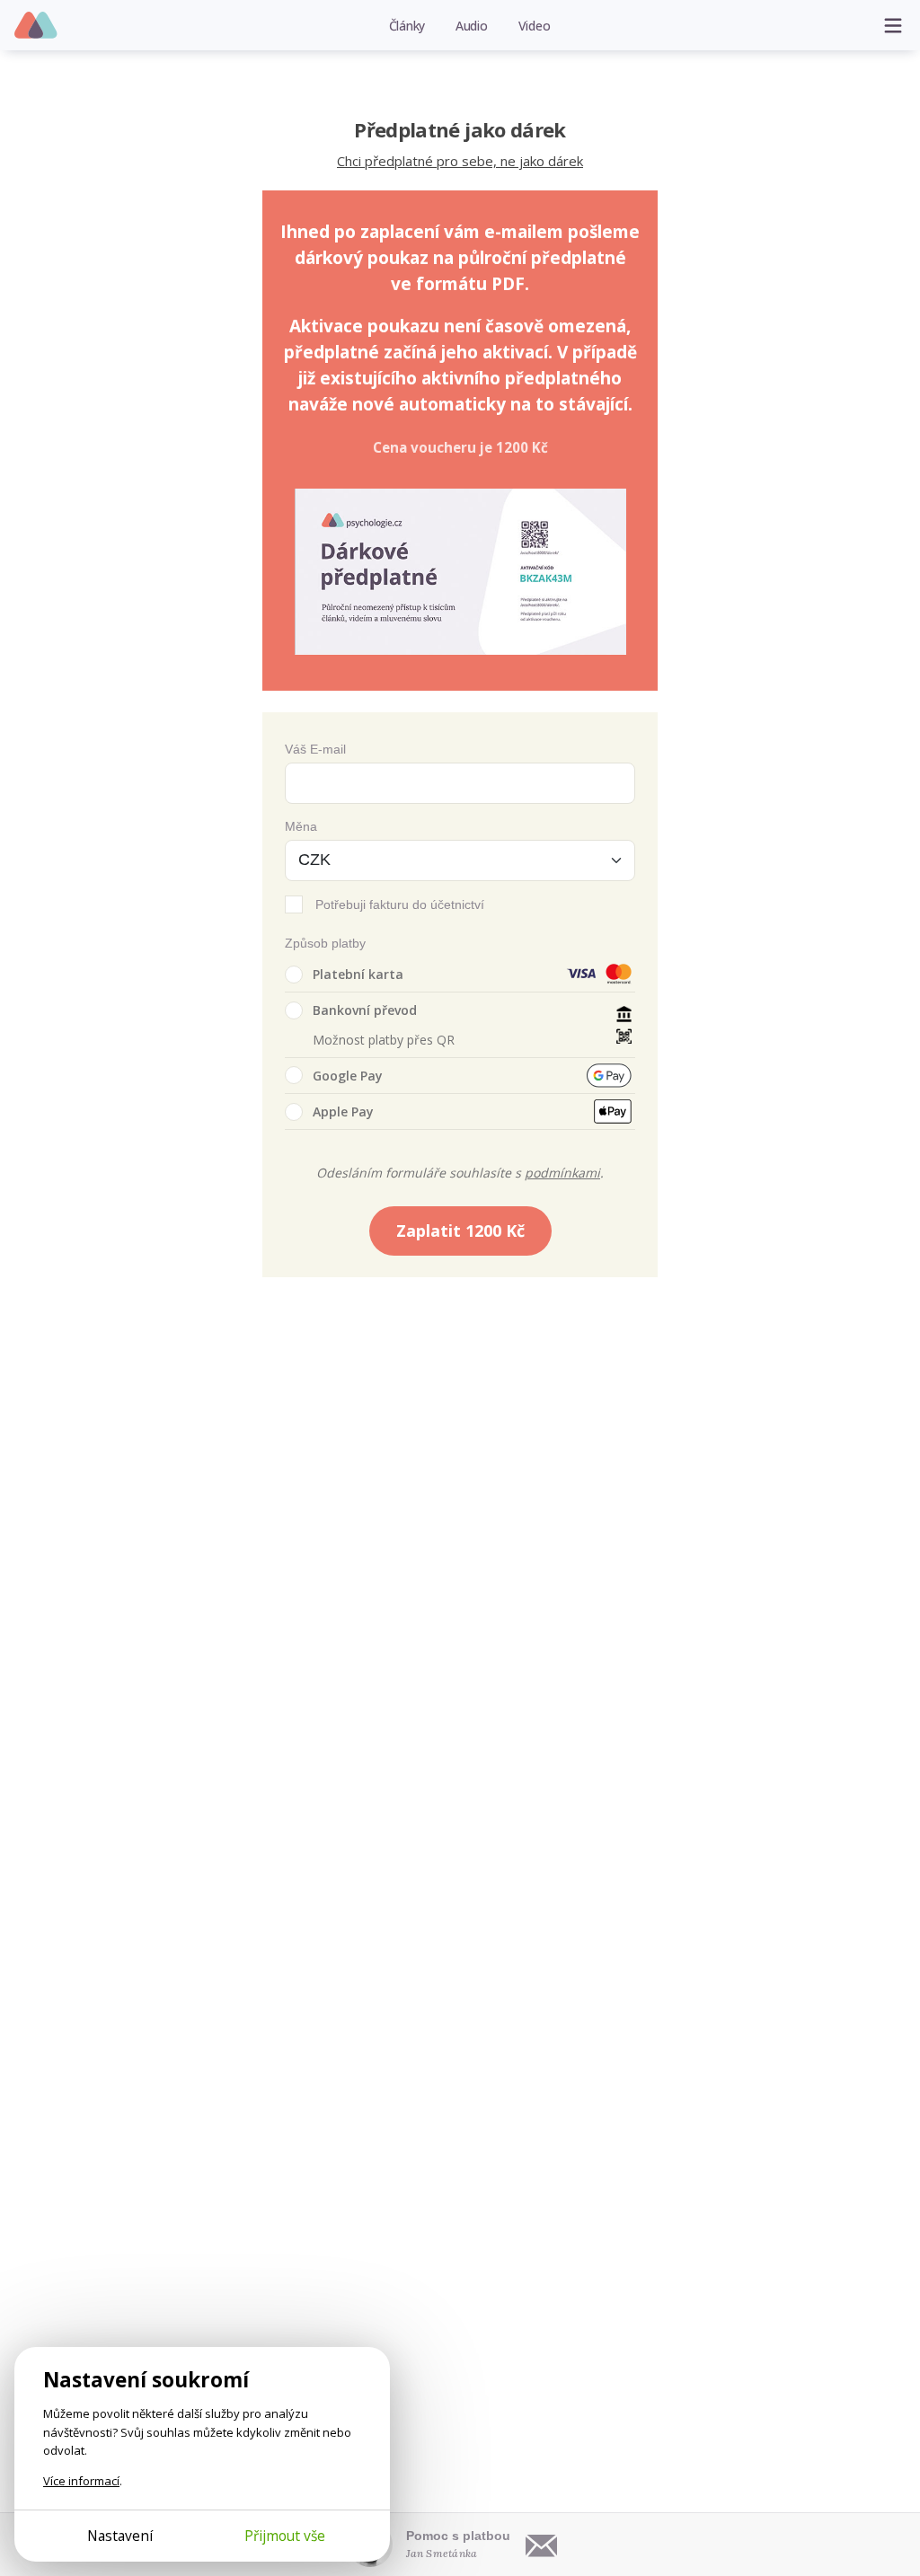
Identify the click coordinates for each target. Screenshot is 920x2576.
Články (407, 26)
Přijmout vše (285, 2536)
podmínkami (562, 1173)
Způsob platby (325, 943)
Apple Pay (343, 1112)
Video (535, 26)
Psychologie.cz (36, 26)
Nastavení (120, 2536)
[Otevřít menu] (893, 25)
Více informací (81, 2481)
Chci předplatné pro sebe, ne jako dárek (460, 161)
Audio (472, 26)
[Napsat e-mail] (542, 2545)
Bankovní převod (365, 1010)
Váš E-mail (315, 749)
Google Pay (348, 1076)
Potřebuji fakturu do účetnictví (400, 904)
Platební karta (358, 974)
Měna (301, 826)
